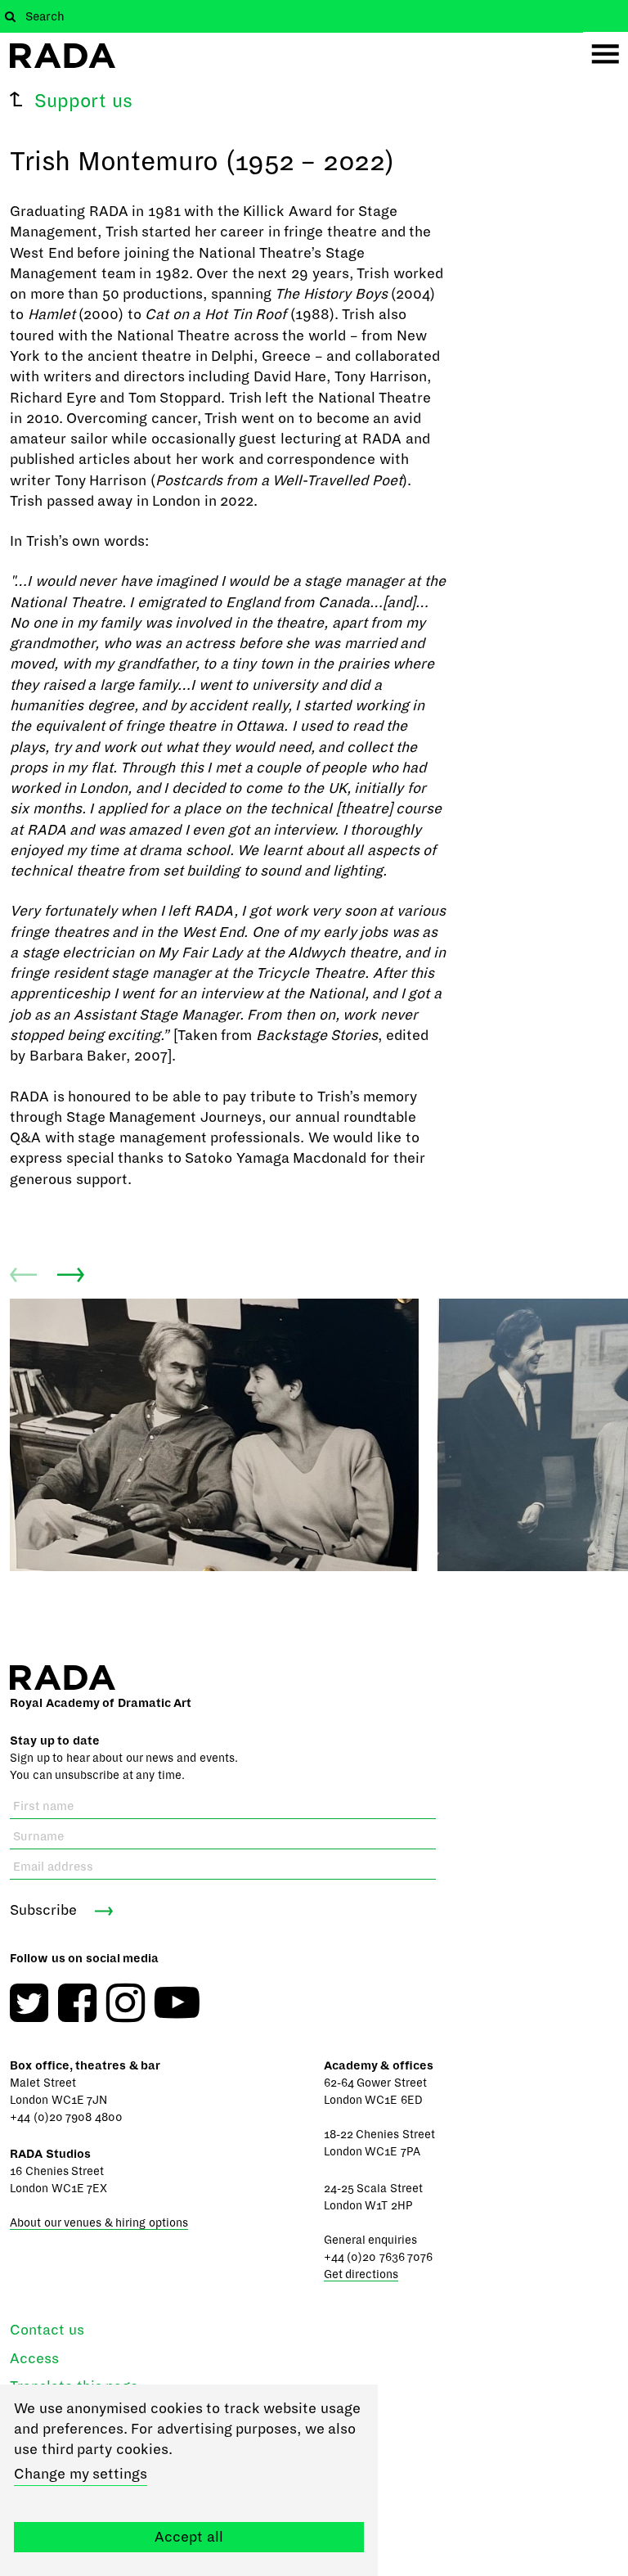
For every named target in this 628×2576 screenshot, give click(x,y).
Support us (83, 101)
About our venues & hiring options (99, 2223)
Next (71, 1275)
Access (34, 2359)
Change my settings (81, 2474)
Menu (606, 54)
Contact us (47, 2330)
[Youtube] (177, 2003)
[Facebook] (77, 2003)
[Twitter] (29, 2003)
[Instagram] (126, 2003)
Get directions (361, 2274)
